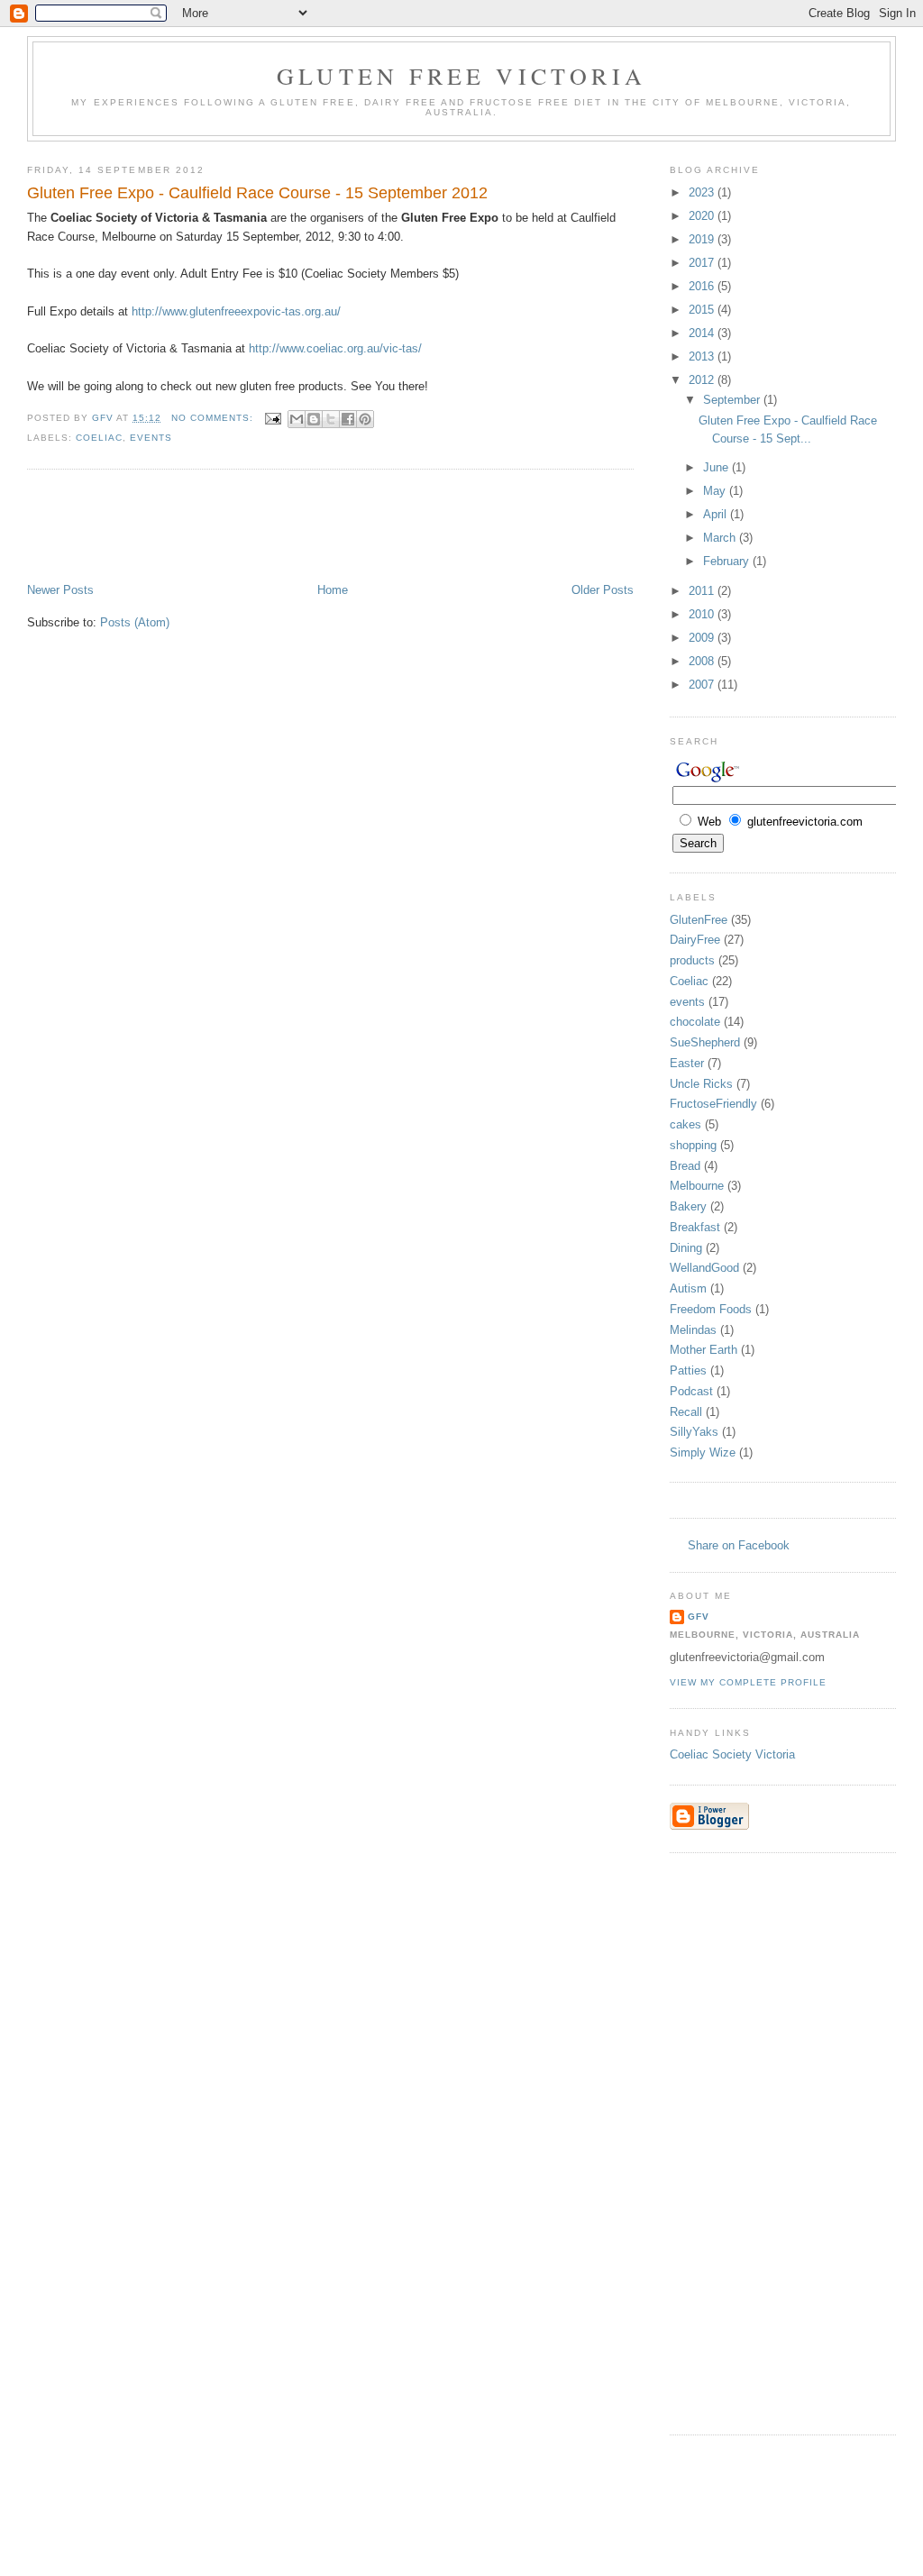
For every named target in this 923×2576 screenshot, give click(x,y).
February (728, 561)
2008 (703, 661)
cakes (685, 1124)
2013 (703, 356)
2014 (703, 333)
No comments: (214, 418)
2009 (703, 638)
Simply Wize (703, 1452)
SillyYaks (694, 1432)
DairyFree (695, 940)
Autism (688, 1288)
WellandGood (704, 1268)
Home (333, 590)
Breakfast (695, 1227)
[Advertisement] (355, 528)
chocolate (695, 1022)
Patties (688, 1370)
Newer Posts (60, 590)
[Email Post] (273, 418)
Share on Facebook (739, 1545)
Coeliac (99, 438)
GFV (699, 1617)
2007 (703, 685)
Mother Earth (704, 1350)
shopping (693, 1145)
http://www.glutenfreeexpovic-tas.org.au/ (236, 311)
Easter (687, 1063)
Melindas (693, 1330)
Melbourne (697, 1186)
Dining (686, 1248)
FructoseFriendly (713, 1104)
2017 (703, 263)
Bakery (688, 1206)
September (733, 400)
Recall (686, 1412)
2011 (703, 591)
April (717, 514)
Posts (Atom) (135, 622)
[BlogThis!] (314, 419)
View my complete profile (748, 1682)
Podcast (691, 1391)
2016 (703, 286)
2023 (703, 192)
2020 (703, 216)
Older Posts (603, 590)
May (716, 491)
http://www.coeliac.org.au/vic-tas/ (335, 348)
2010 (703, 614)
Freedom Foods (711, 1309)
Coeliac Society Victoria (732, 1754)
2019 (703, 239)
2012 (703, 380)
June (717, 467)
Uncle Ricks (701, 1084)
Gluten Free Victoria (461, 76)
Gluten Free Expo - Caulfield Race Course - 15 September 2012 (257, 193)
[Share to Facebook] (348, 419)
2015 (703, 310)
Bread (685, 1166)
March (721, 538)
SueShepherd (705, 1042)
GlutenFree (699, 920)
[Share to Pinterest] (365, 419)
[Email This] (297, 419)
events (151, 438)
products (692, 960)
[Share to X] (331, 419)
